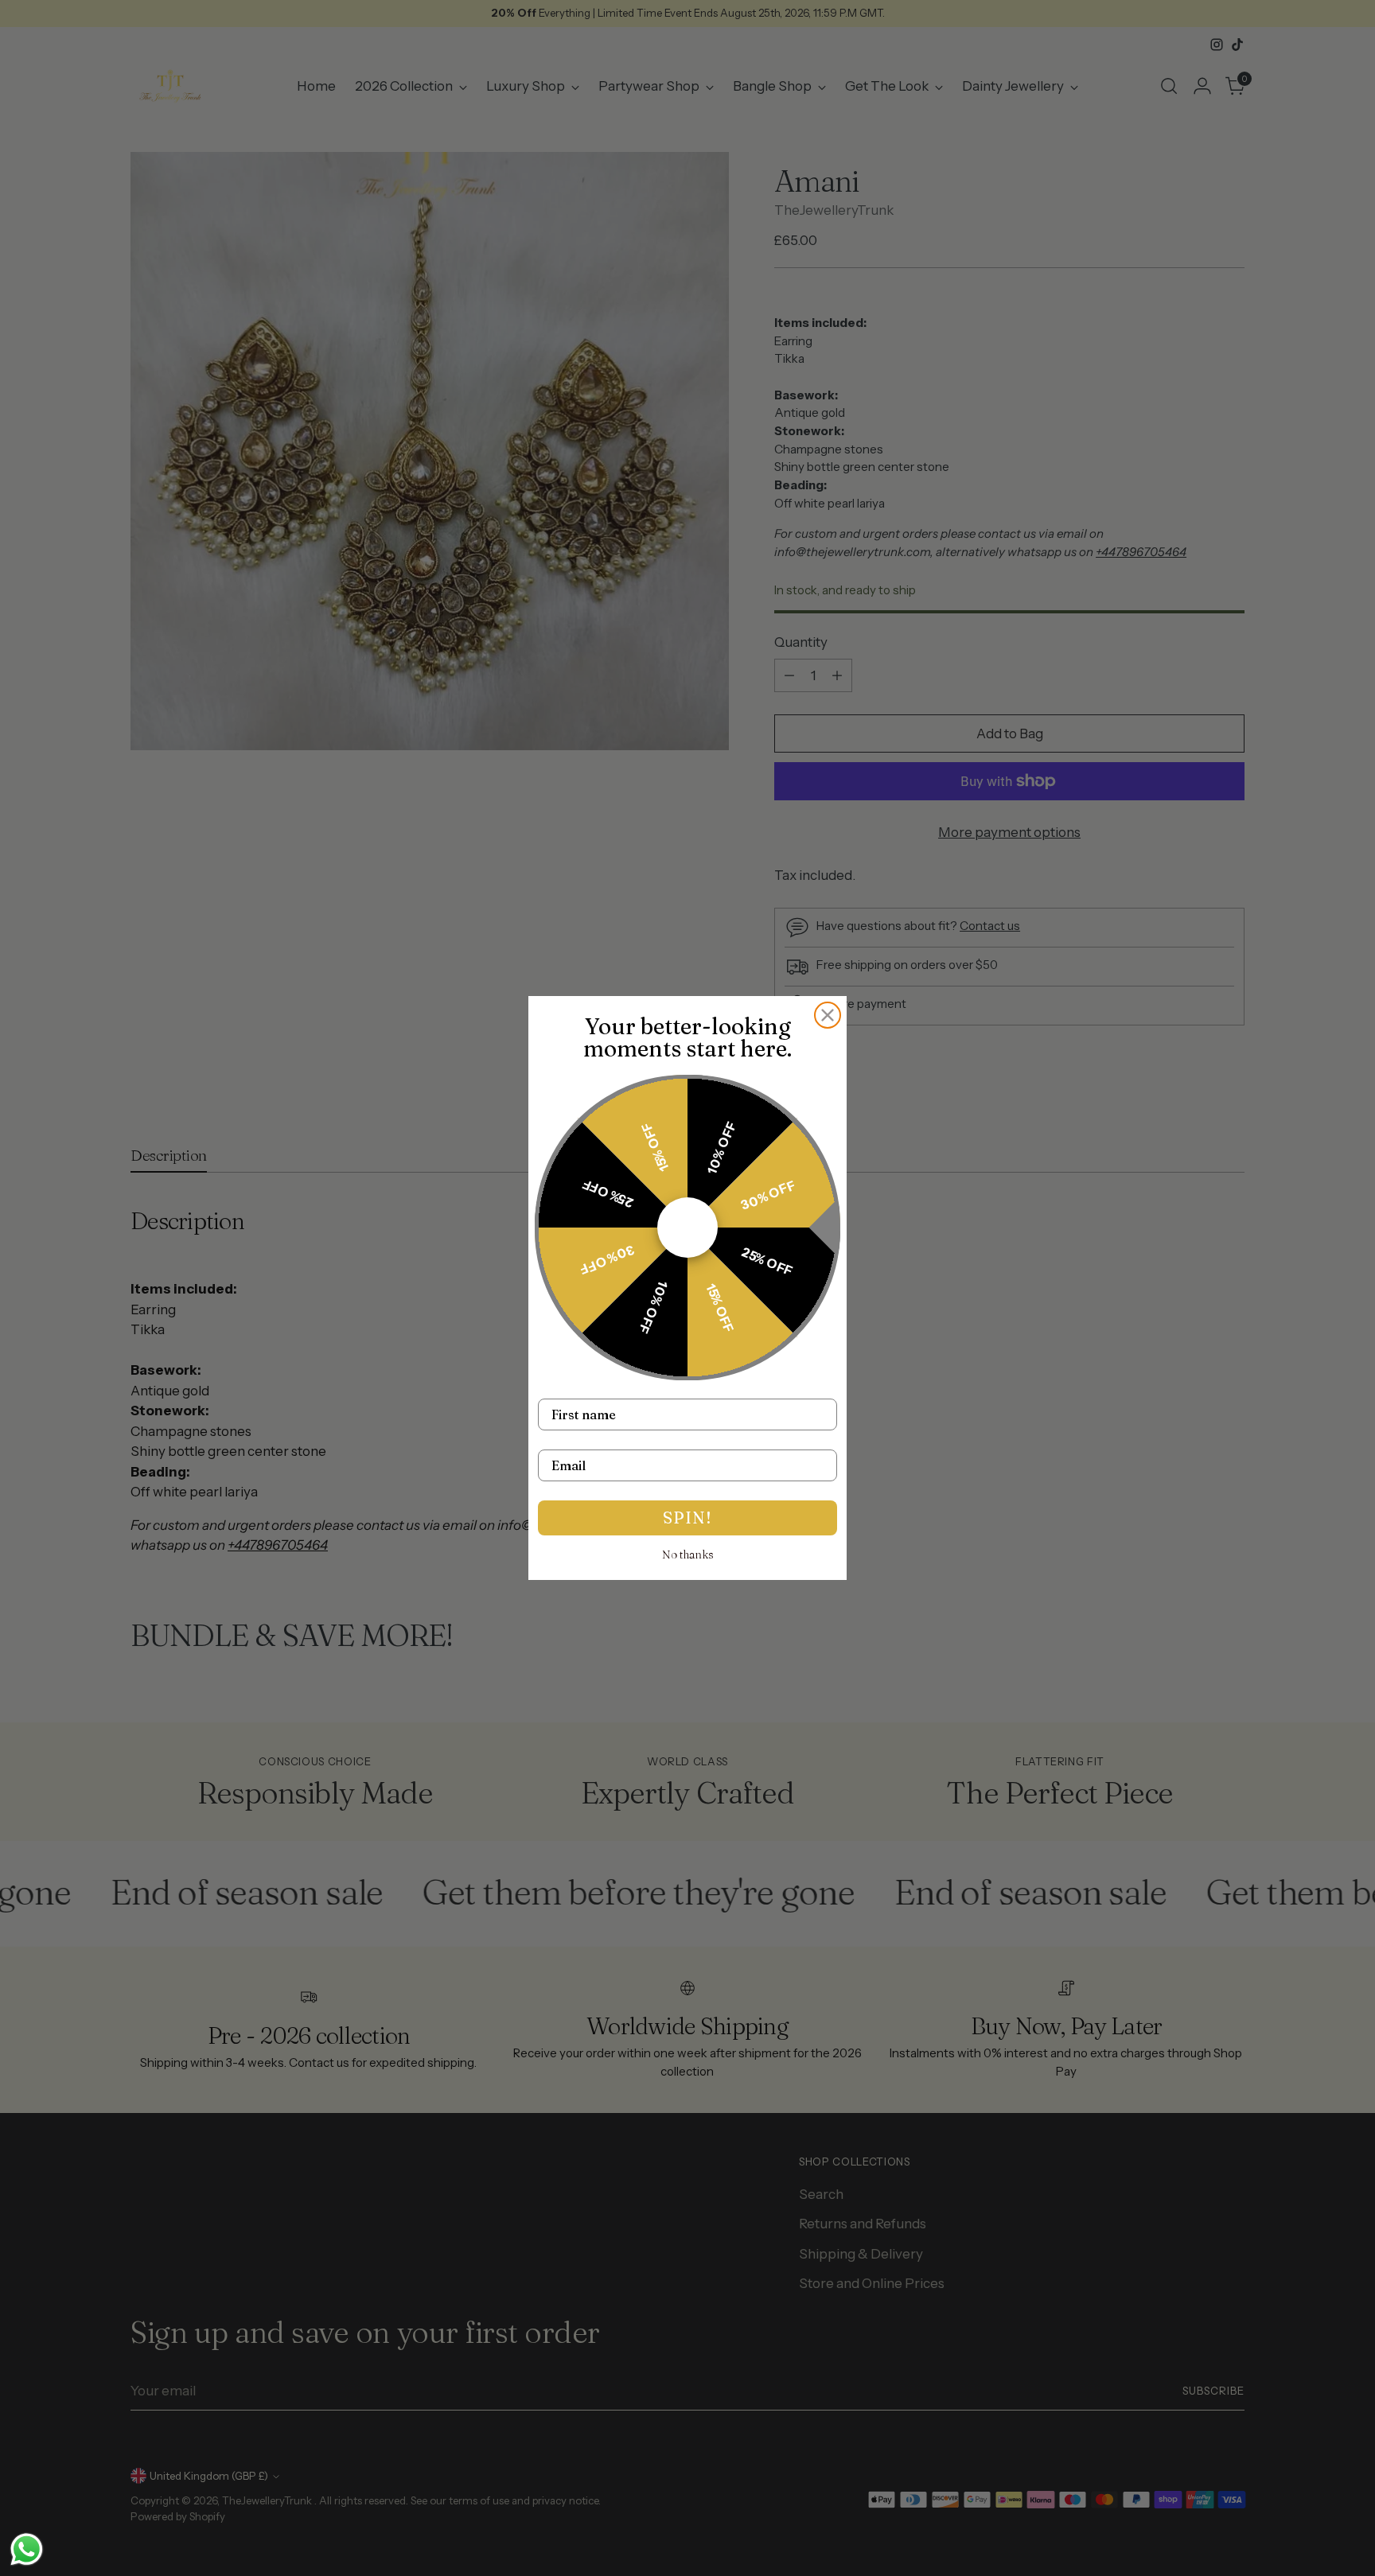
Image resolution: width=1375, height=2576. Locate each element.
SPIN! (687, 1518)
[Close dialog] (828, 1015)
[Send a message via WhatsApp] (27, 2549)
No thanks (688, 1555)
